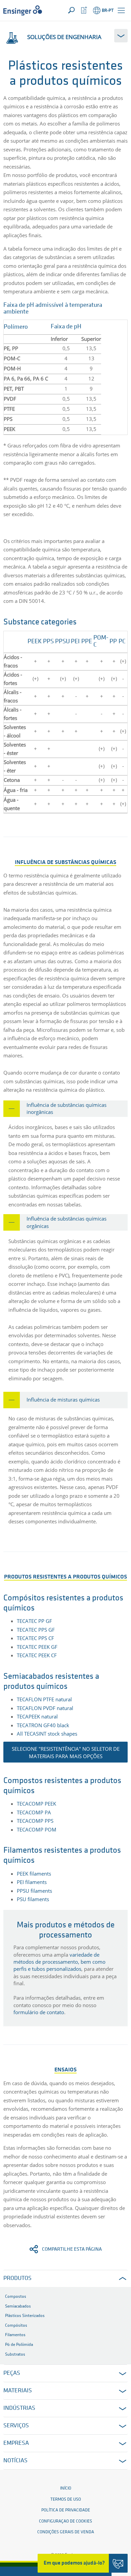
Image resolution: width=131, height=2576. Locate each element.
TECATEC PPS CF (35, 1638)
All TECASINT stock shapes (47, 1734)
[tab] (65, 1109)
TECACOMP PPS (35, 1821)
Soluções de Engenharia (64, 37)
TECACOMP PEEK (36, 1804)
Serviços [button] (16, 2426)
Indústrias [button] (19, 2408)
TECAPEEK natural (37, 1716)
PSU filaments (33, 1899)
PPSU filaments (34, 1891)
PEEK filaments (34, 1874)
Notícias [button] (15, 2461)
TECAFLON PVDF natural (45, 1708)
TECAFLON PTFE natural (44, 1699)
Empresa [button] (16, 2443)
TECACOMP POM (37, 1829)
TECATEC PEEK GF (37, 1647)
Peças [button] (12, 2373)
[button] (121, 10)
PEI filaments (32, 1882)
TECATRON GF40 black (43, 1725)
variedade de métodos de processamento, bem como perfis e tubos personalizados (59, 1962)
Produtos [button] (17, 2279)
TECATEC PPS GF (36, 1630)
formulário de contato (39, 2012)
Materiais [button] (18, 2391)
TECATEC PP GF (34, 1621)
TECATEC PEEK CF (37, 1655)
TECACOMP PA (34, 1812)
